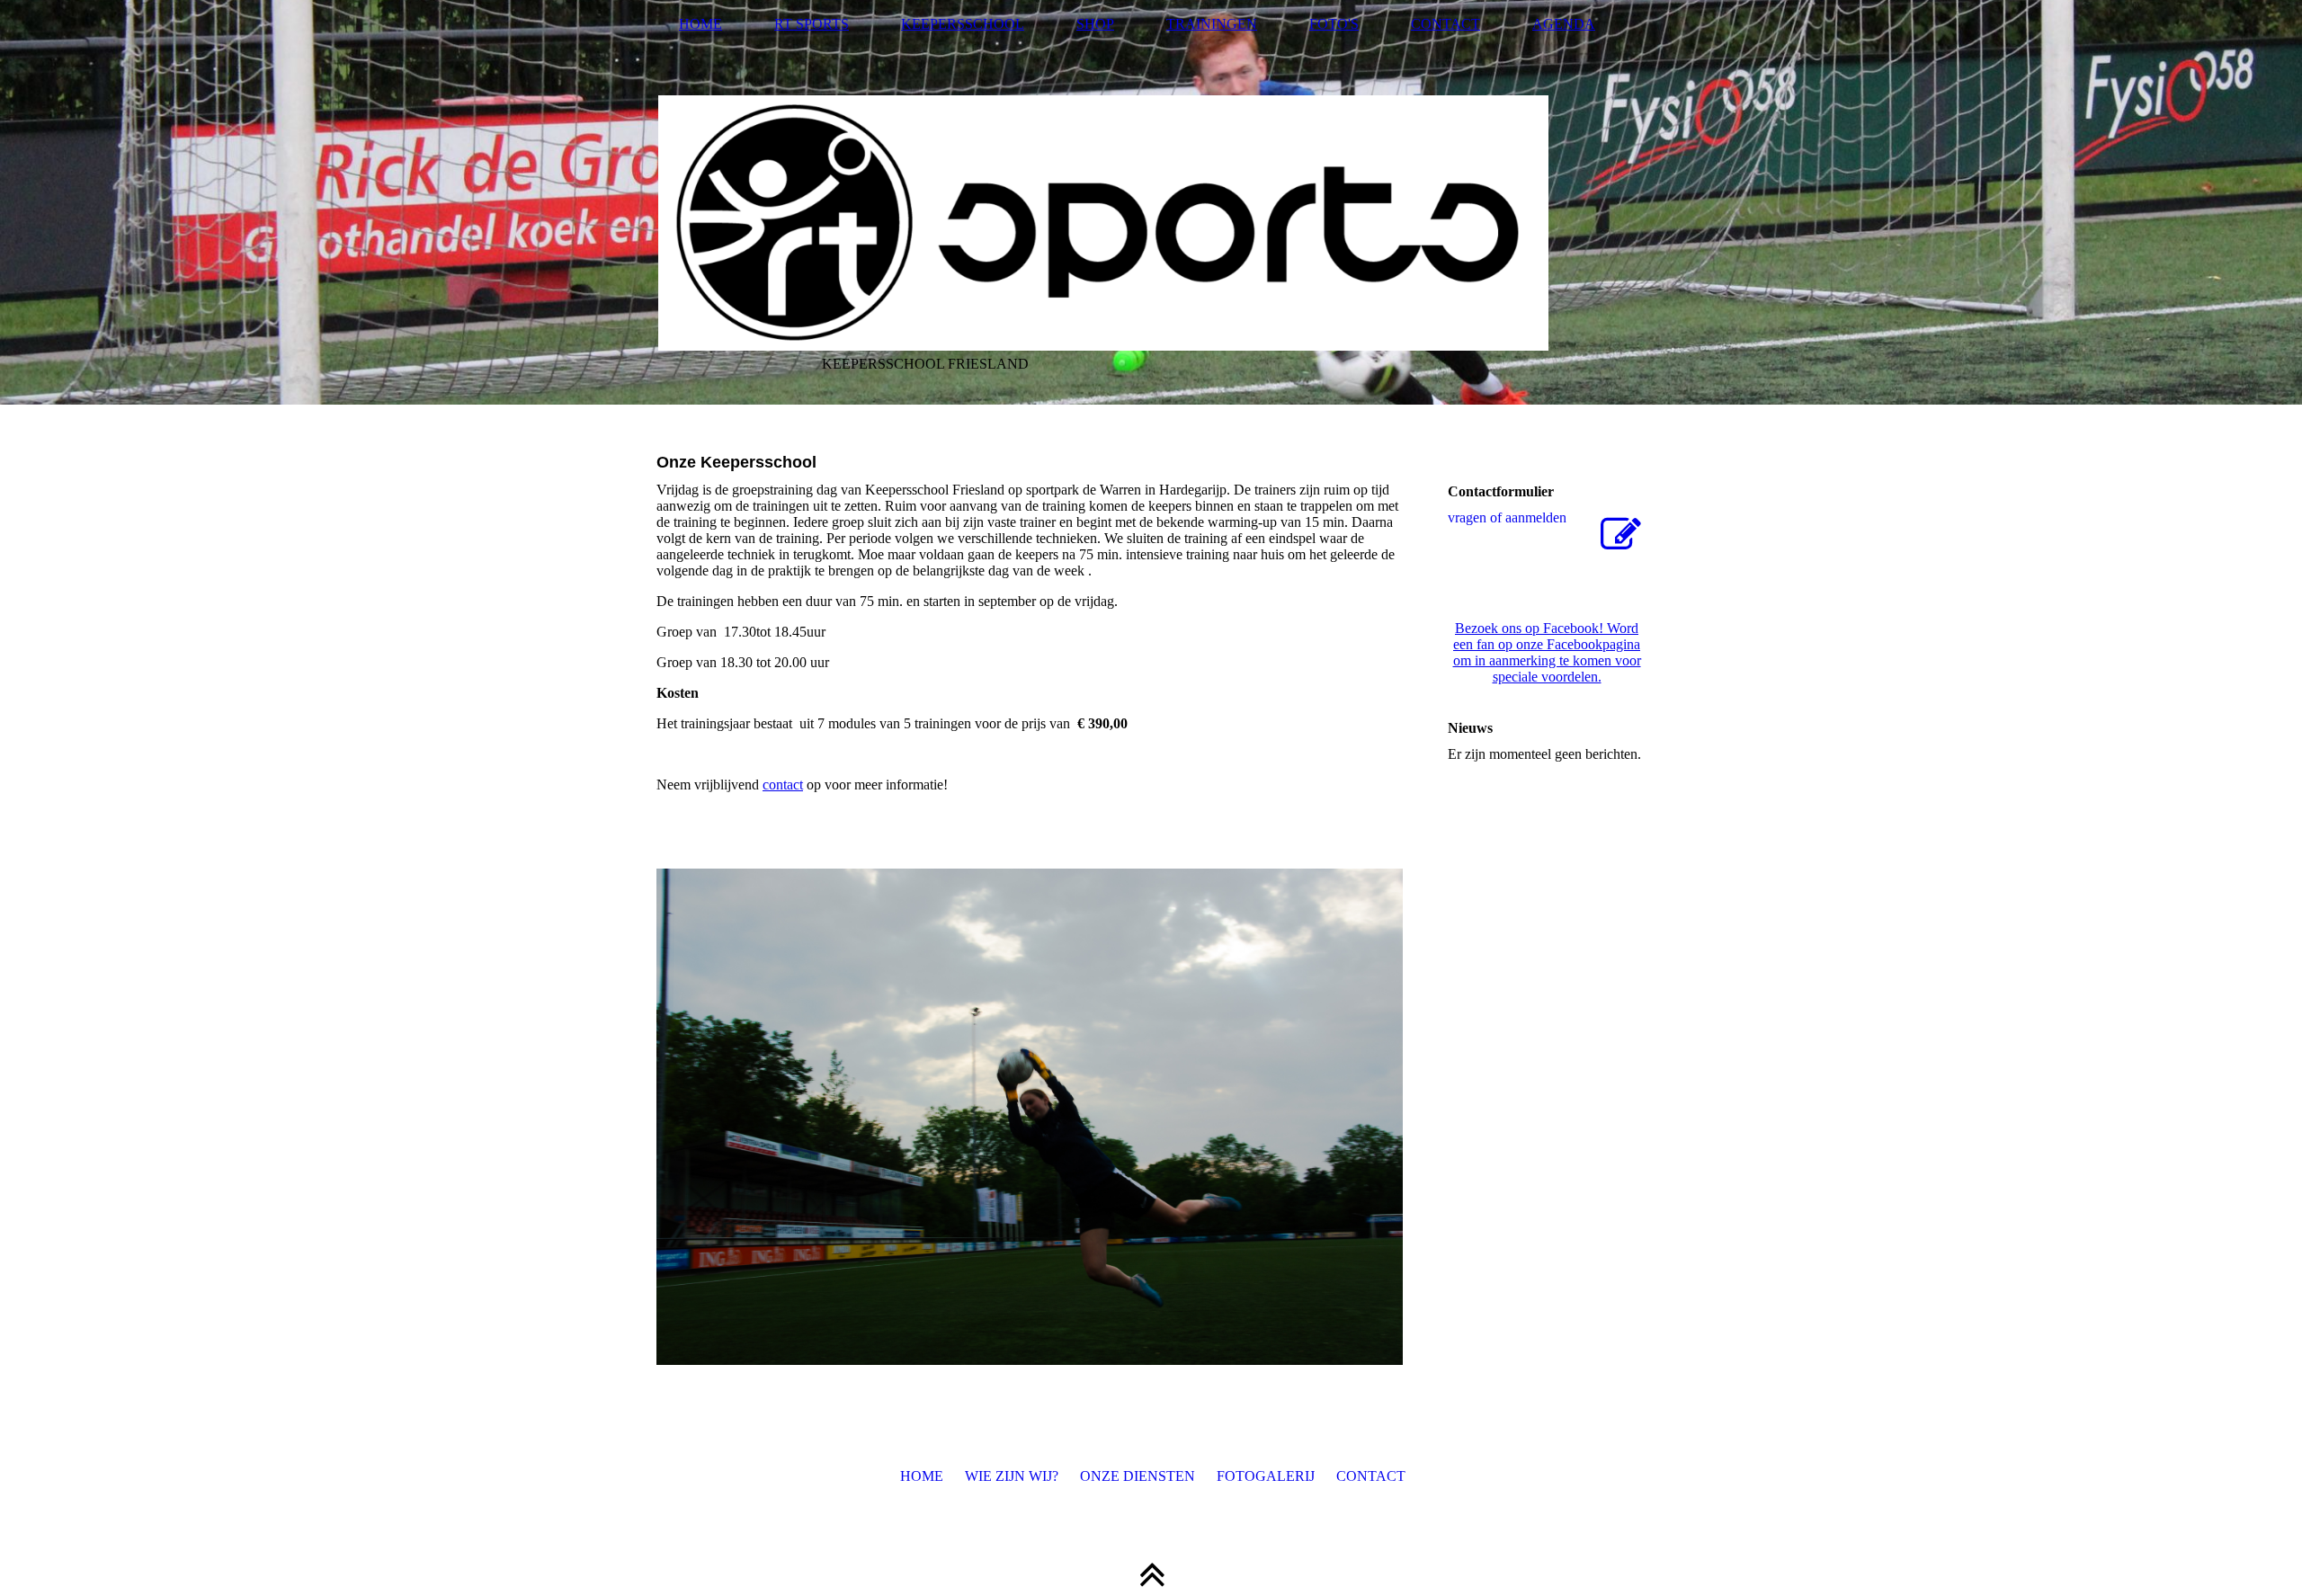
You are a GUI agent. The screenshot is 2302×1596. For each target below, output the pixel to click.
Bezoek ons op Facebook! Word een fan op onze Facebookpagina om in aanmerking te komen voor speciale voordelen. (1547, 652)
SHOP (1095, 24)
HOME (700, 24)
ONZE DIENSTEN (1138, 1476)
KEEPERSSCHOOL (963, 24)
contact (783, 785)
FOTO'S (1334, 24)
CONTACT (1445, 24)
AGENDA (1564, 24)
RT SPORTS (812, 24)
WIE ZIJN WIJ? (1012, 1476)
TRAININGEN (1212, 24)
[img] (1151, 202)
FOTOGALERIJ (1266, 1476)
